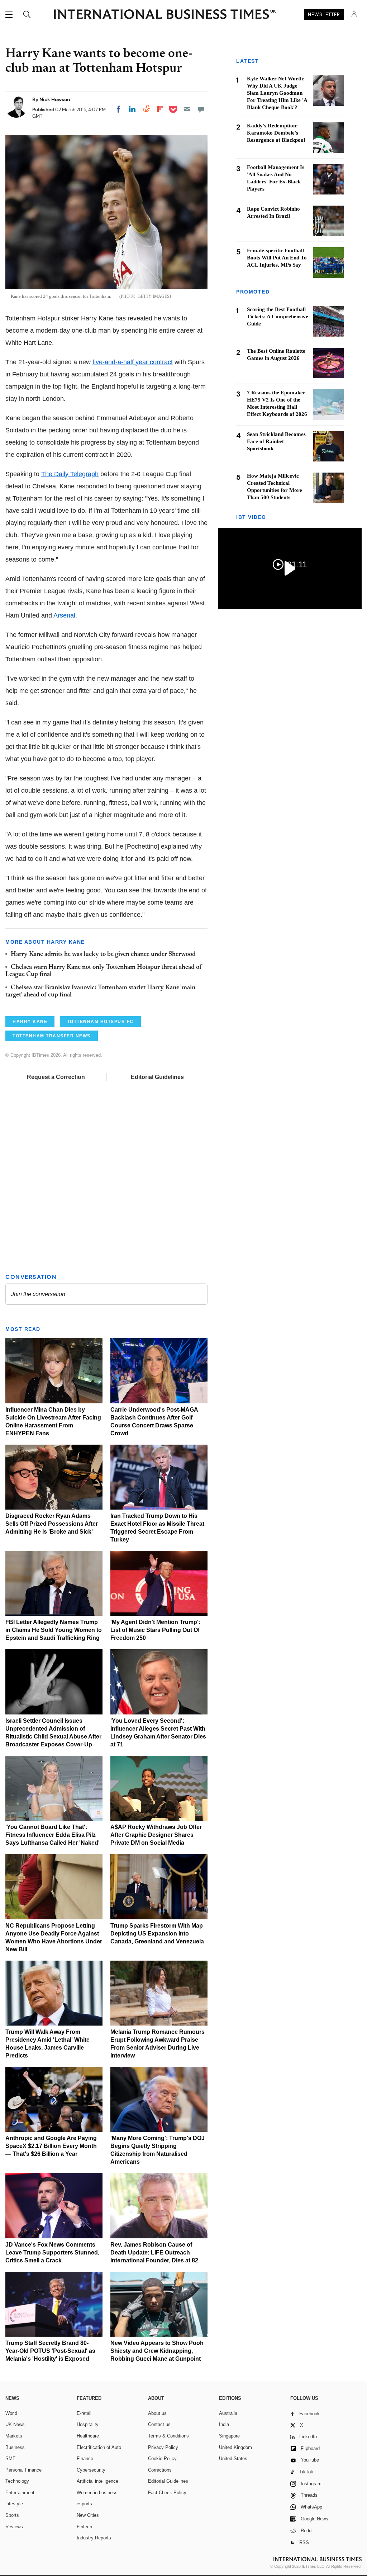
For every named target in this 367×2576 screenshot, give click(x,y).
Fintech (84, 2527)
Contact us (159, 2424)
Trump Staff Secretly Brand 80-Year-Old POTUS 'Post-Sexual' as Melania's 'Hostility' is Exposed (50, 2351)
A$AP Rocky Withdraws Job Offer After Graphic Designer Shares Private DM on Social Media (156, 1835)
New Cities (88, 2515)
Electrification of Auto (99, 2447)
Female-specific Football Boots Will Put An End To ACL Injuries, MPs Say (277, 258)
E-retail (84, 2413)
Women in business (97, 2493)
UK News (15, 2424)
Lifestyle (14, 2504)
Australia (228, 2413)
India (224, 2424)
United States (233, 2458)
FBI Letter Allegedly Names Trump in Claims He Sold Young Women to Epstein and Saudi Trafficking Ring (54, 1630)
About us (157, 2413)
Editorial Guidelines (157, 1077)
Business (15, 2447)
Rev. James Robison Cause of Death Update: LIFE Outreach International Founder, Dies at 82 (154, 2253)
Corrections (160, 2470)
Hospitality (88, 2424)
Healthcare (88, 2436)
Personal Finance (23, 2470)
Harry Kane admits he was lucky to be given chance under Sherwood (103, 954)
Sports (12, 2515)
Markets (14, 2436)
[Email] (187, 109)
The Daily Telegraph (70, 474)
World (11, 2413)
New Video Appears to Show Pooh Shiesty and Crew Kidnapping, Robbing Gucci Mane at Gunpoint (157, 2351)
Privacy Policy (163, 2447)
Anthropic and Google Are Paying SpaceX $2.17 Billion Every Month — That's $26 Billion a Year (51, 2146)
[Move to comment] (201, 109)
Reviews (14, 2527)
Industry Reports (94, 2538)
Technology (17, 2481)
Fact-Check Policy (167, 2493)
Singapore (229, 2436)
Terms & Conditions (168, 2436)
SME (11, 2458)
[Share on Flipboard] (160, 109)
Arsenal (64, 615)
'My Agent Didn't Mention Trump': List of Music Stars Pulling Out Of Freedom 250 (155, 1630)
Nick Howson (55, 99)
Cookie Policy (162, 2458)
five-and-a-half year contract (133, 362)
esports (84, 2504)
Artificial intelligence (97, 2481)
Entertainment (20, 2493)
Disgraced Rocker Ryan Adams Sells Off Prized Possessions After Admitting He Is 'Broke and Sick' (52, 1524)
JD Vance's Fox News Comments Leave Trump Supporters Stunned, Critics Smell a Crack (52, 2253)
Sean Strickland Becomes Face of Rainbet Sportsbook (276, 441)
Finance (85, 2458)
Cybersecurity (91, 2470)
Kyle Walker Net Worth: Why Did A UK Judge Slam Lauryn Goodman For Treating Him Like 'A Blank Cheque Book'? (277, 93)
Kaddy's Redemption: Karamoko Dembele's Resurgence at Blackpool (276, 133)
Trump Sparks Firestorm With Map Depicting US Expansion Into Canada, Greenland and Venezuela (157, 1934)
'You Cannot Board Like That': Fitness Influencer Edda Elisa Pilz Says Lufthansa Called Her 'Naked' (53, 1835)
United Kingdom (235, 2447)
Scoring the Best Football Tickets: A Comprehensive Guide (278, 316)
